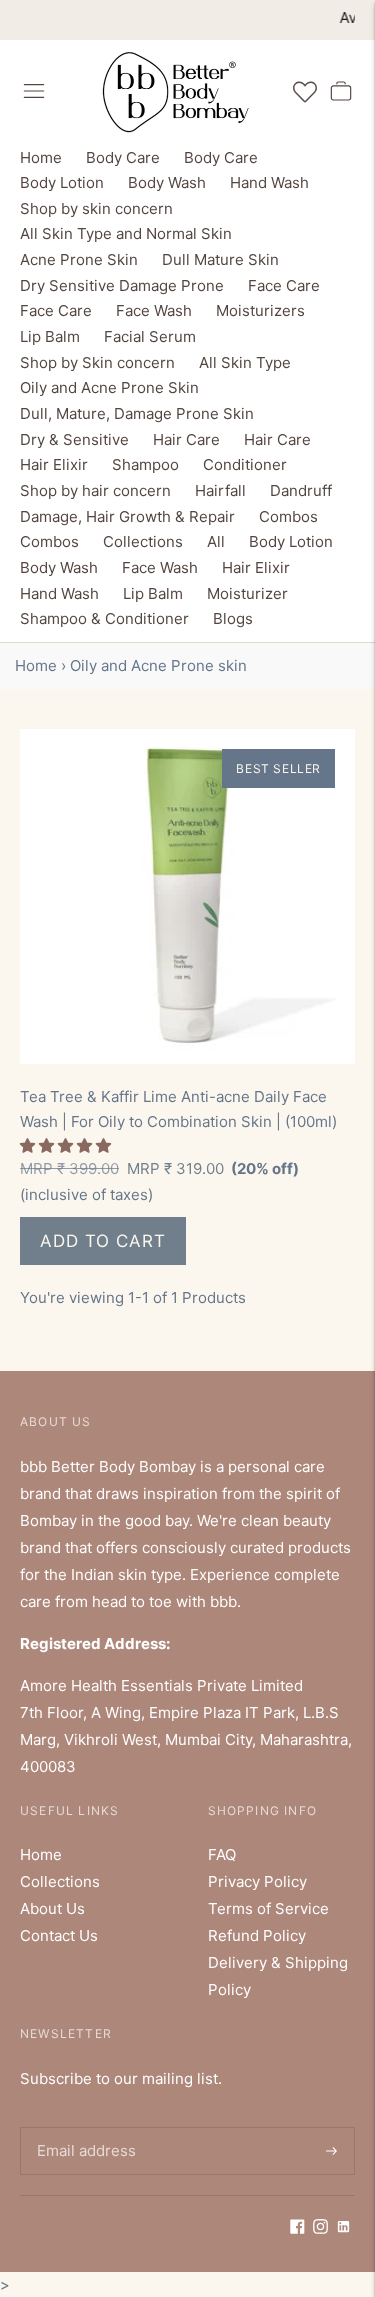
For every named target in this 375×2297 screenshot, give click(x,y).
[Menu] (34, 91)
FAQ (222, 1854)
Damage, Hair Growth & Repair (127, 516)
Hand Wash (269, 182)
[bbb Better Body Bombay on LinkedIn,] (343, 2228)
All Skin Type (245, 362)
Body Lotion (62, 182)
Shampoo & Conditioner (104, 618)
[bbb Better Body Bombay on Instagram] (320, 2228)
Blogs (233, 618)
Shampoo (145, 464)
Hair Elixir (54, 464)
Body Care (123, 157)
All (216, 541)
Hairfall (220, 490)
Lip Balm (50, 336)
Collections (143, 541)
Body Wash (167, 182)
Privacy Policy (257, 1881)
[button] (67, 1145)
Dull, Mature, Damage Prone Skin (137, 413)
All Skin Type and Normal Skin (126, 233)
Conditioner (245, 464)
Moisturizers (260, 310)
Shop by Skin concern (97, 362)
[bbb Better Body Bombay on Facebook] (297, 2228)
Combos (288, 516)
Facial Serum (150, 336)
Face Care (284, 285)
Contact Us (59, 1935)
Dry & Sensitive (74, 439)
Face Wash (154, 310)
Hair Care (186, 439)
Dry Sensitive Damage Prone (122, 285)
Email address (83, 2127)
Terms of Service (268, 1908)
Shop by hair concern (95, 490)
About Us (52, 1908)
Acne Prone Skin (79, 259)
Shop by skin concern (96, 208)
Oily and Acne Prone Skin (109, 387)
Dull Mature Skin (220, 259)
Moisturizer (247, 593)
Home (41, 157)
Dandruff (301, 490)
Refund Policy (257, 1935)
